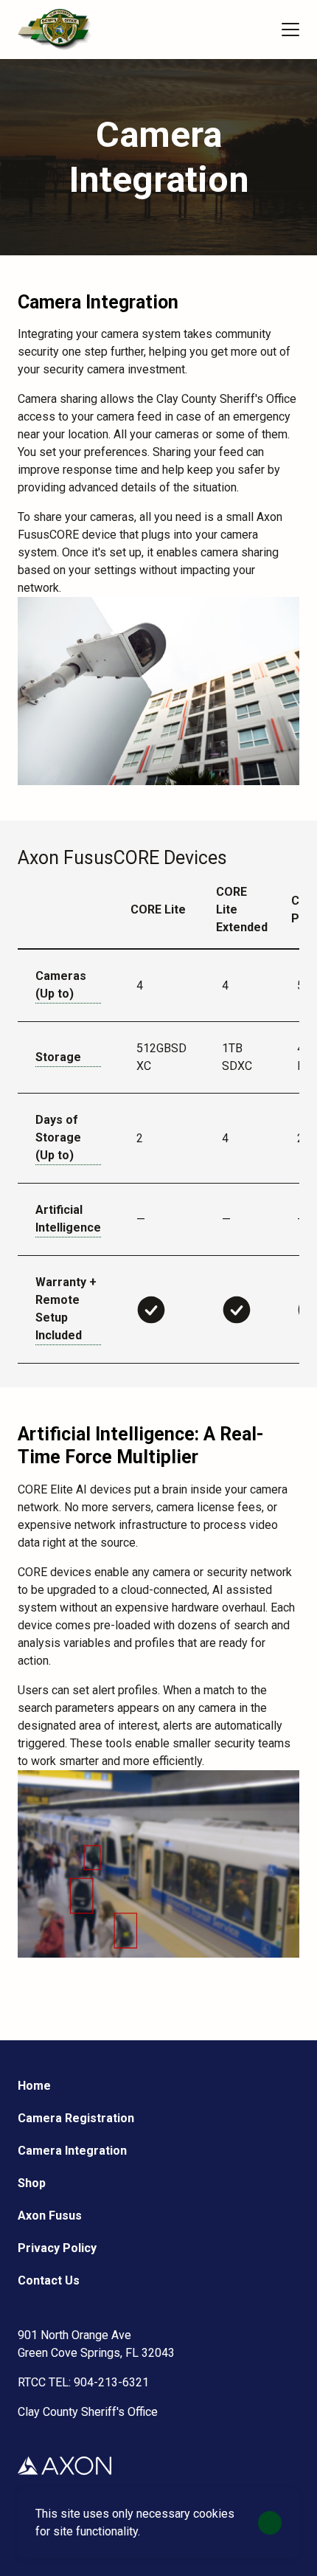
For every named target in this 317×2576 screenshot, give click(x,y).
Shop (32, 2183)
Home (34, 2086)
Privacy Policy (57, 2248)
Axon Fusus (50, 2216)
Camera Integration (72, 2151)
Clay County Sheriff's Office (88, 2412)
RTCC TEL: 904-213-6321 (83, 2382)
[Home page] (55, 30)
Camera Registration (76, 2118)
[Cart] (255, 30)
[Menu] (290, 30)
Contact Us (49, 2280)
